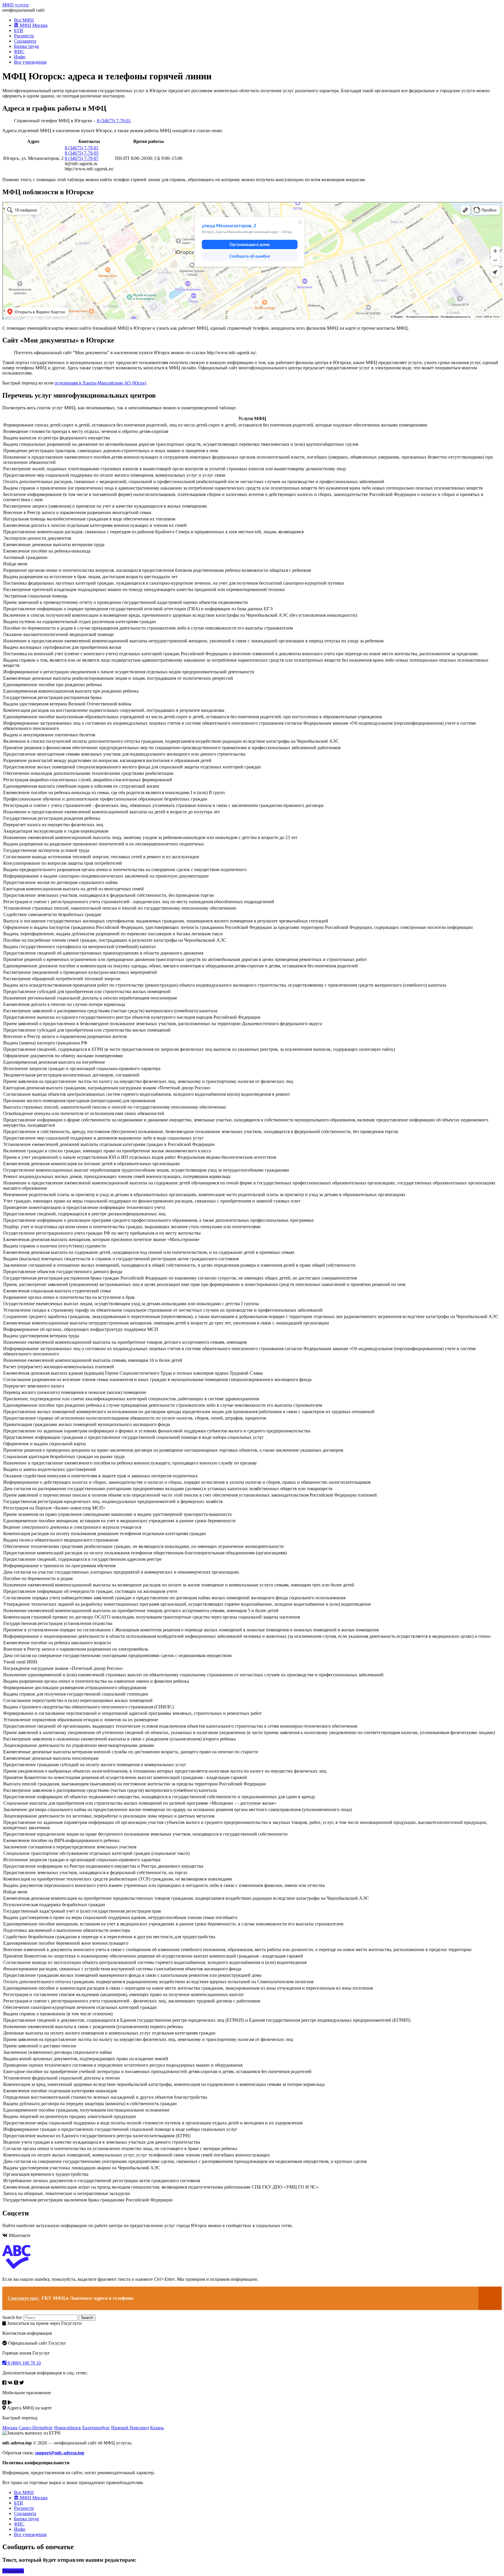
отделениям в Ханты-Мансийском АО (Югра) (100, 383)
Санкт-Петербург (36, 2428)
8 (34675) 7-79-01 (114, 121)
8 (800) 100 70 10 (24, 2363)
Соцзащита (25, 41)
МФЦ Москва (33, 25)
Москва (10, 2428)
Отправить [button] (13, 2571)
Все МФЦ (24, 20)
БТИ (19, 30)
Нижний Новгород (130, 2428)
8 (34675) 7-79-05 (82, 153)
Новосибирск (68, 2428)
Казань (157, 2428)
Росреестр (24, 36)
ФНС (19, 51)
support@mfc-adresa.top (60, 2453)
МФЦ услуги (15, 5)
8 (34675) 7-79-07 (82, 158)
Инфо (20, 57)
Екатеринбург (96, 2428)
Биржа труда (26, 46)
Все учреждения (30, 62)
